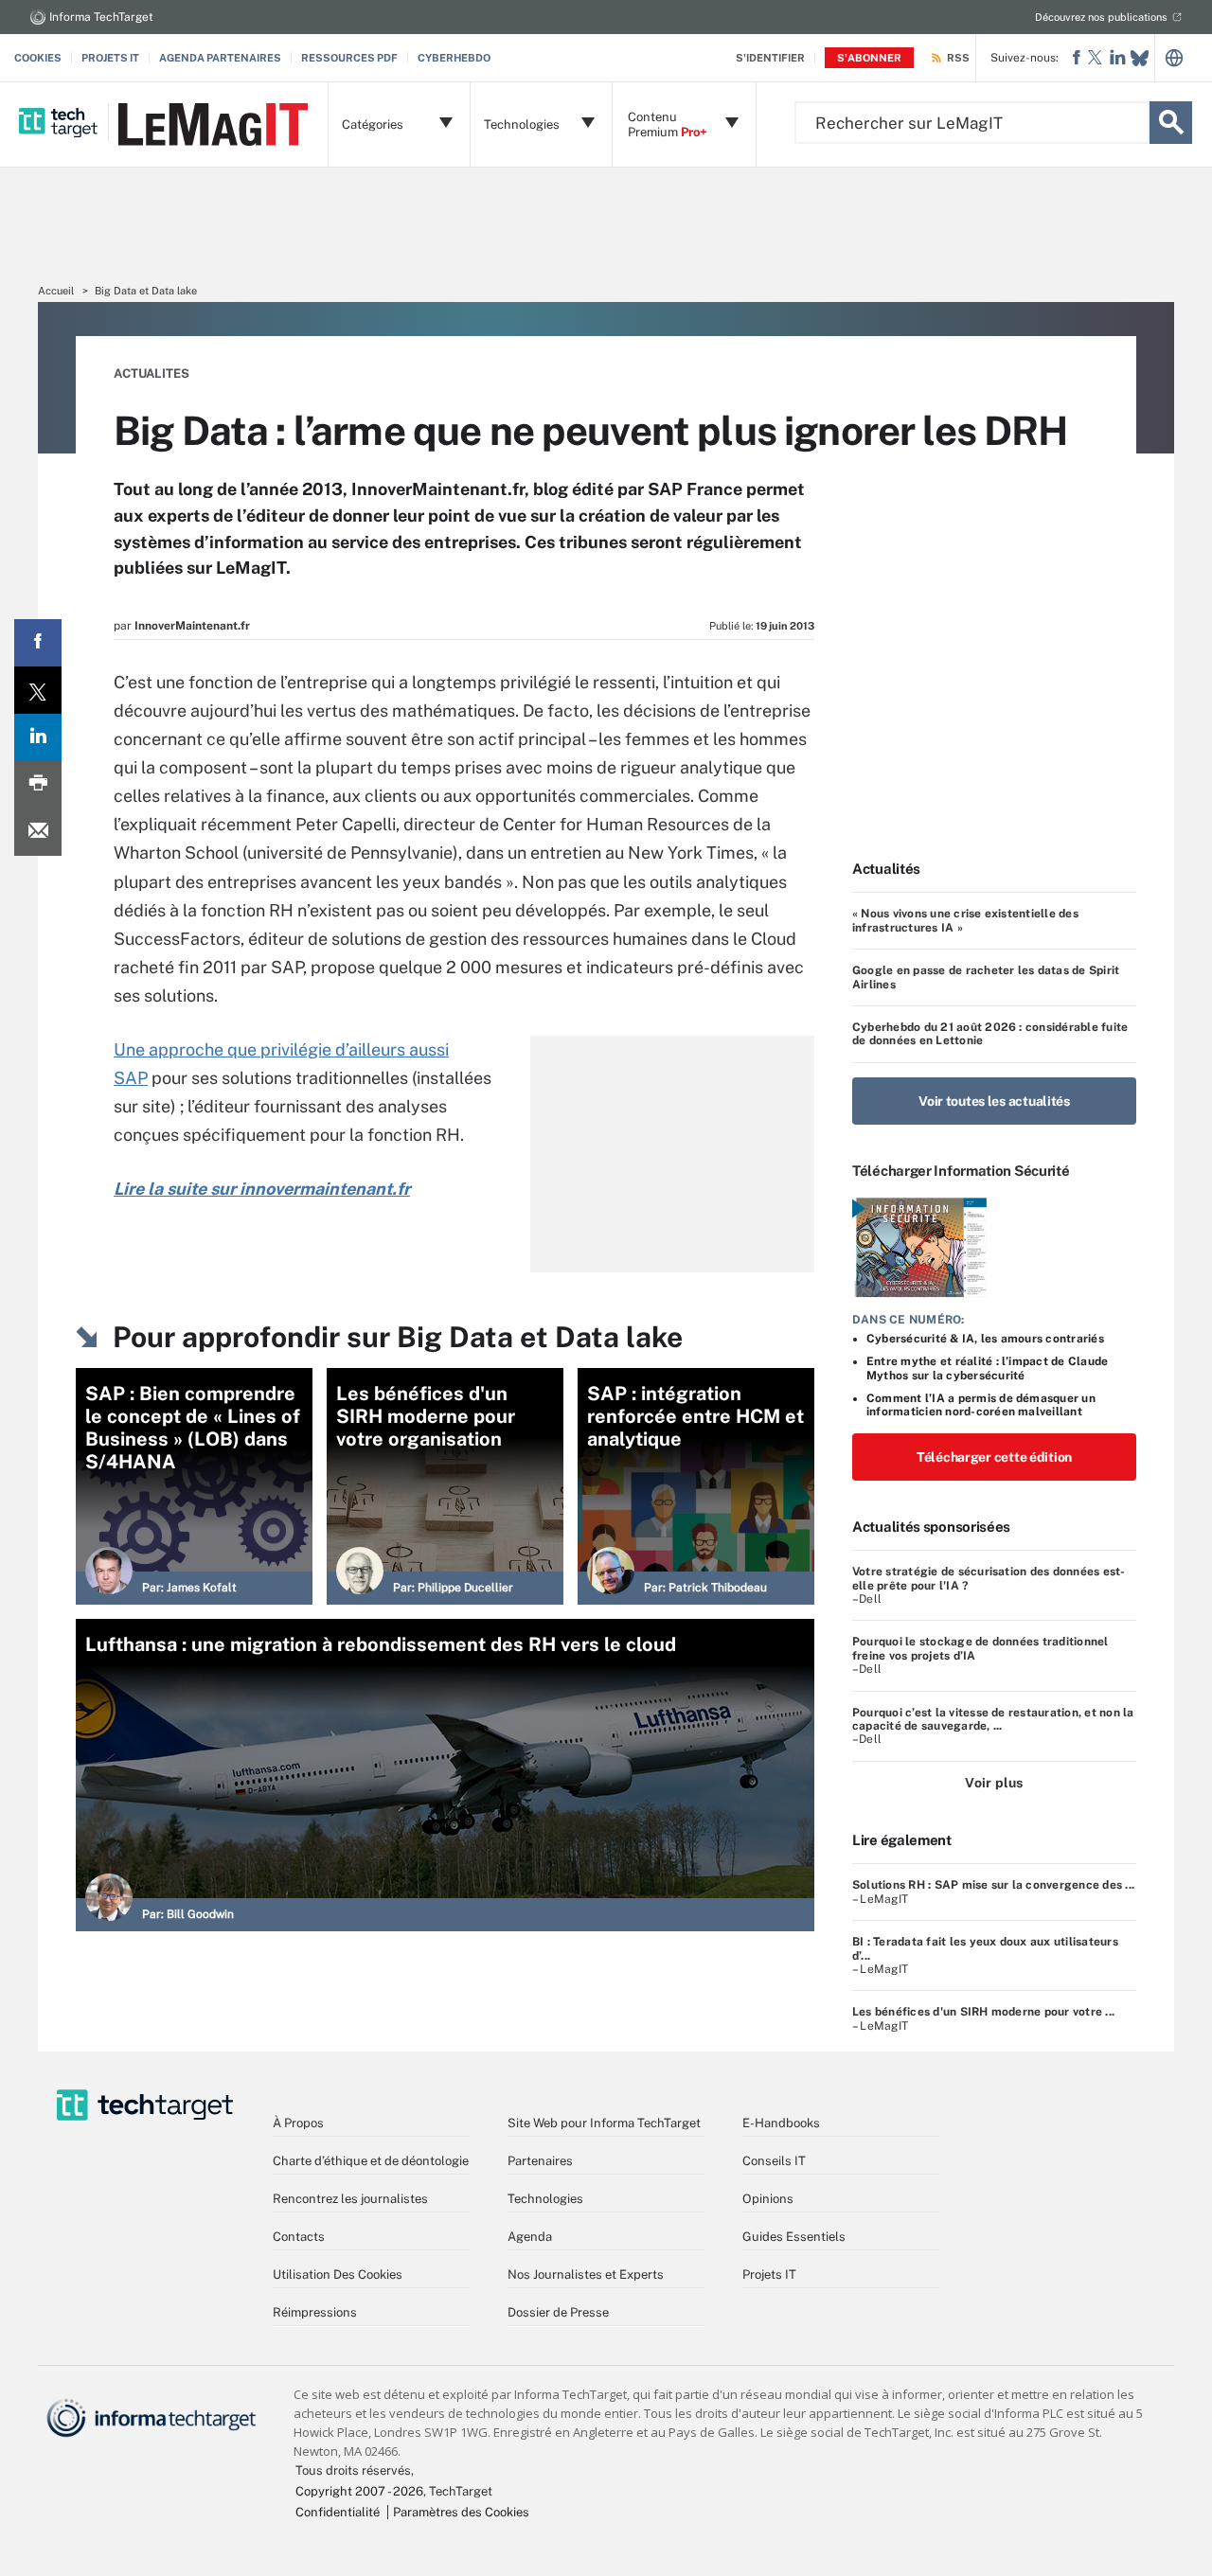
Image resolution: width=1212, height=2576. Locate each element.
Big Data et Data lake (146, 291)
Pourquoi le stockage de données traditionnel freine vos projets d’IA (980, 1648)
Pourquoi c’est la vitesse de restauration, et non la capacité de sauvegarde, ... (993, 1719)
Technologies (545, 2199)
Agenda (530, 2237)
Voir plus (994, 1783)
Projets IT (110, 58)
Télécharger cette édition (994, 1457)
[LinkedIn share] (38, 737)
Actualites (151, 373)
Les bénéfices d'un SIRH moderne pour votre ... (983, 2012)
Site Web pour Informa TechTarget (604, 2123)
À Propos (298, 2123)
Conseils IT (774, 2161)
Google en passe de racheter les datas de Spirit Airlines (986, 977)
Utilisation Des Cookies (338, 2274)
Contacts (299, 2237)
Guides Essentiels (794, 2237)
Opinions (768, 2199)
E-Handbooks (781, 2123)
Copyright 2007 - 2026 (359, 2491)
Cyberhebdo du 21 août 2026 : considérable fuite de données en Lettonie (990, 1034)
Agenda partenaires (220, 58)
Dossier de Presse (558, 2312)
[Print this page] (38, 785)
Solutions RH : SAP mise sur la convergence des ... (993, 1885)
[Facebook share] (38, 643)
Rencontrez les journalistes (350, 2199)
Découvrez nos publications (1101, 17)
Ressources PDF (349, 58)
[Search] (1171, 123)
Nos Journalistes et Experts (586, 2274)
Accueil (56, 291)
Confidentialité (338, 2512)
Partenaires (540, 2161)
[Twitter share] (38, 690)
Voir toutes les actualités (994, 1101)
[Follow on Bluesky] (1140, 58)
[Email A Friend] (38, 832)
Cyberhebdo (454, 58)
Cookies (38, 58)
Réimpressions (315, 2312)
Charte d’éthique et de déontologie (371, 2161)
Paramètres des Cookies (461, 2512)
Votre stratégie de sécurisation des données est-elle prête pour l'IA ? (989, 1578)
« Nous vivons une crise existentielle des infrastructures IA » (965, 920)
